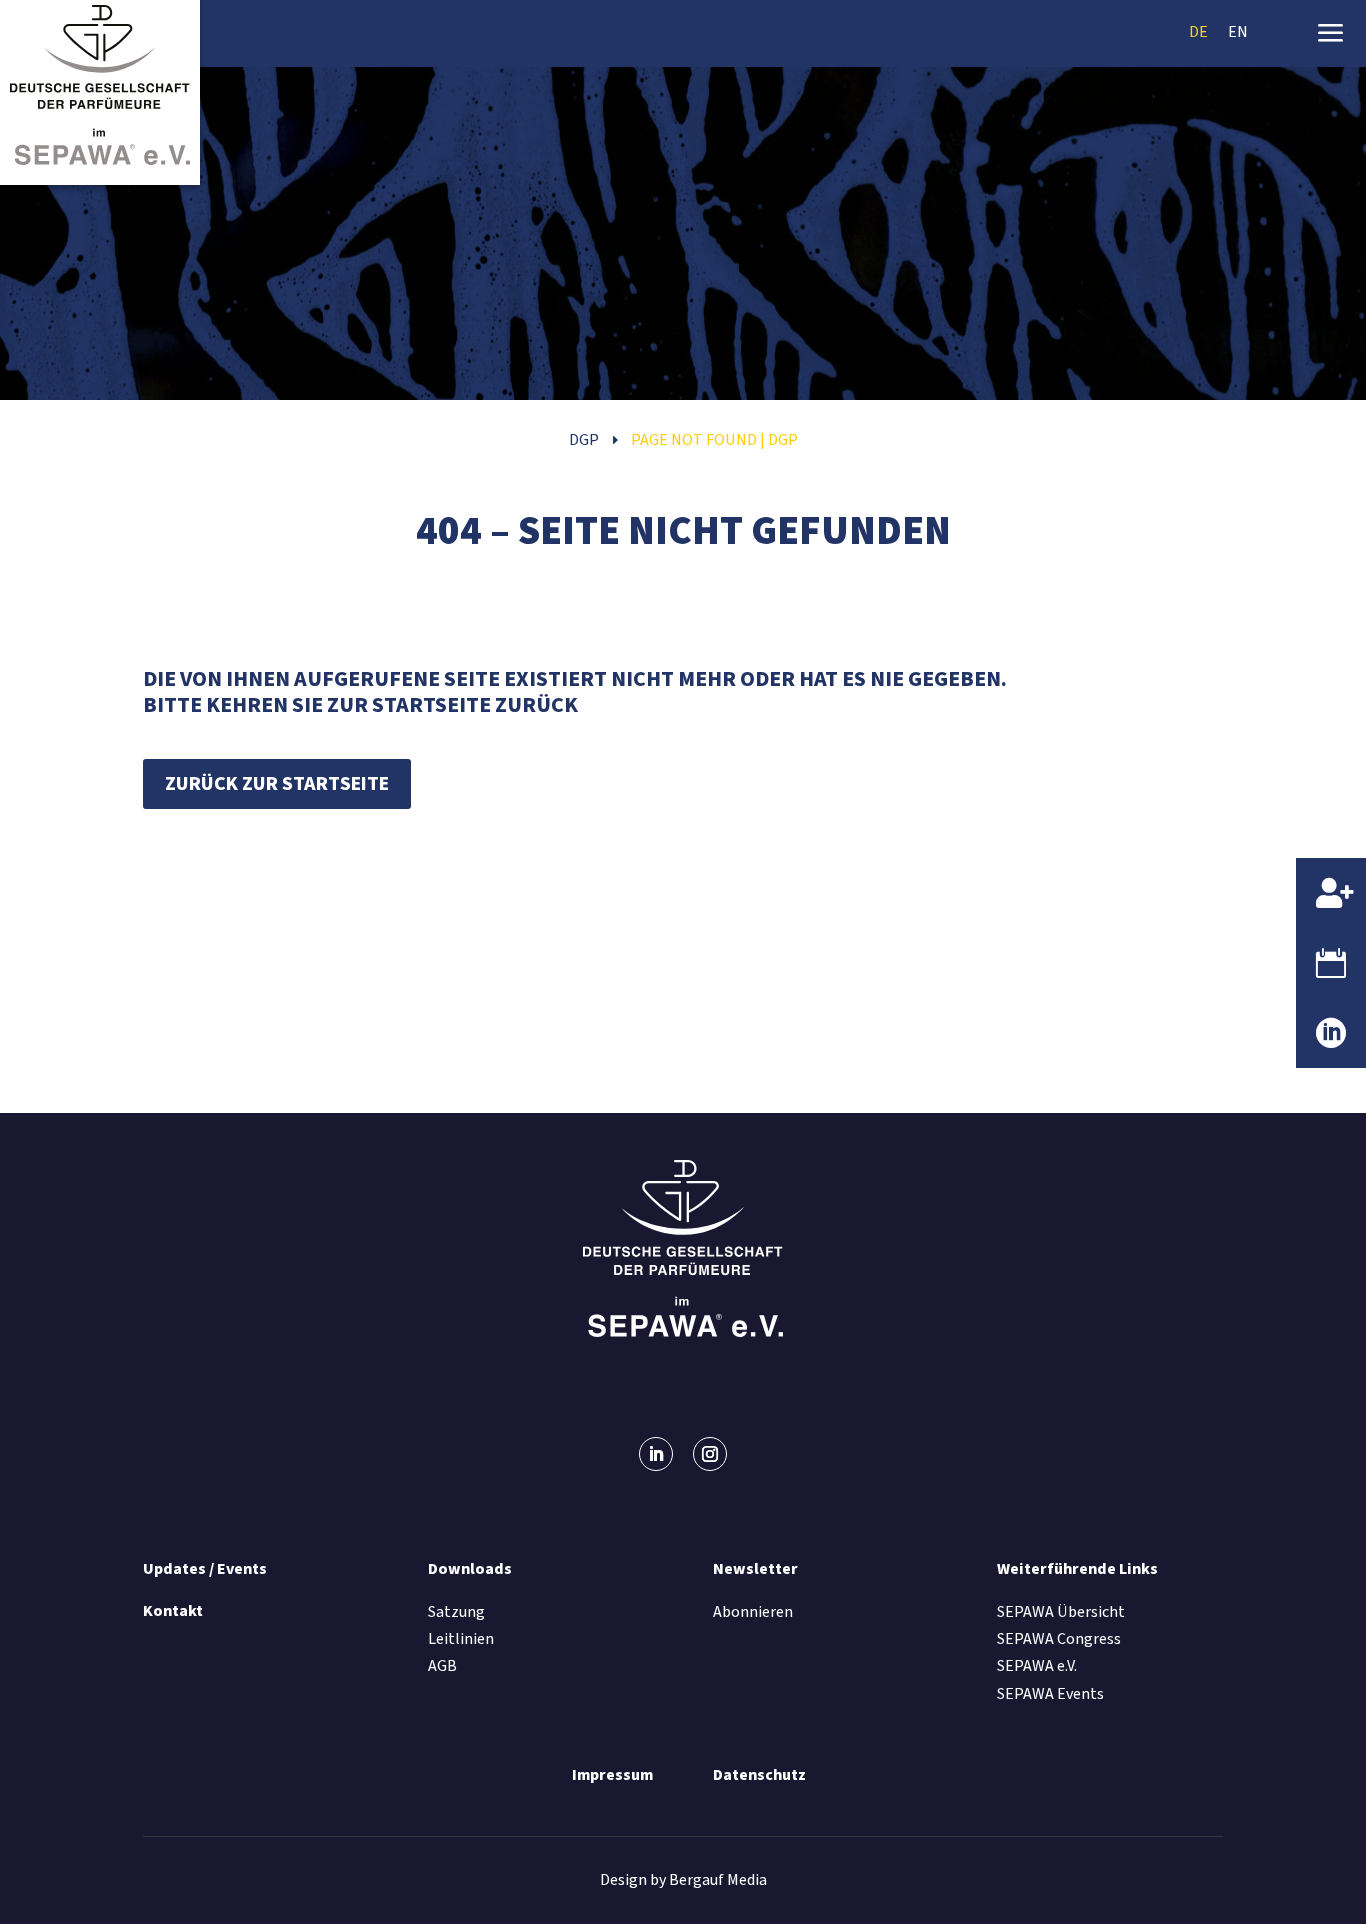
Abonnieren (753, 1612)
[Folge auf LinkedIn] (656, 1454)
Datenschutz (759, 1775)
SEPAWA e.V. (1037, 1666)
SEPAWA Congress (1059, 1639)
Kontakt (173, 1611)
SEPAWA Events (1050, 1694)
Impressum (612, 1775)
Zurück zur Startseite (277, 784)
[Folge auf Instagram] (710, 1454)
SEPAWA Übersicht (1061, 1612)
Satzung (456, 1612)
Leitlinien (461, 1639)
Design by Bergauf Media (683, 1880)
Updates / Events (205, 1569)
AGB (442, 1666)
